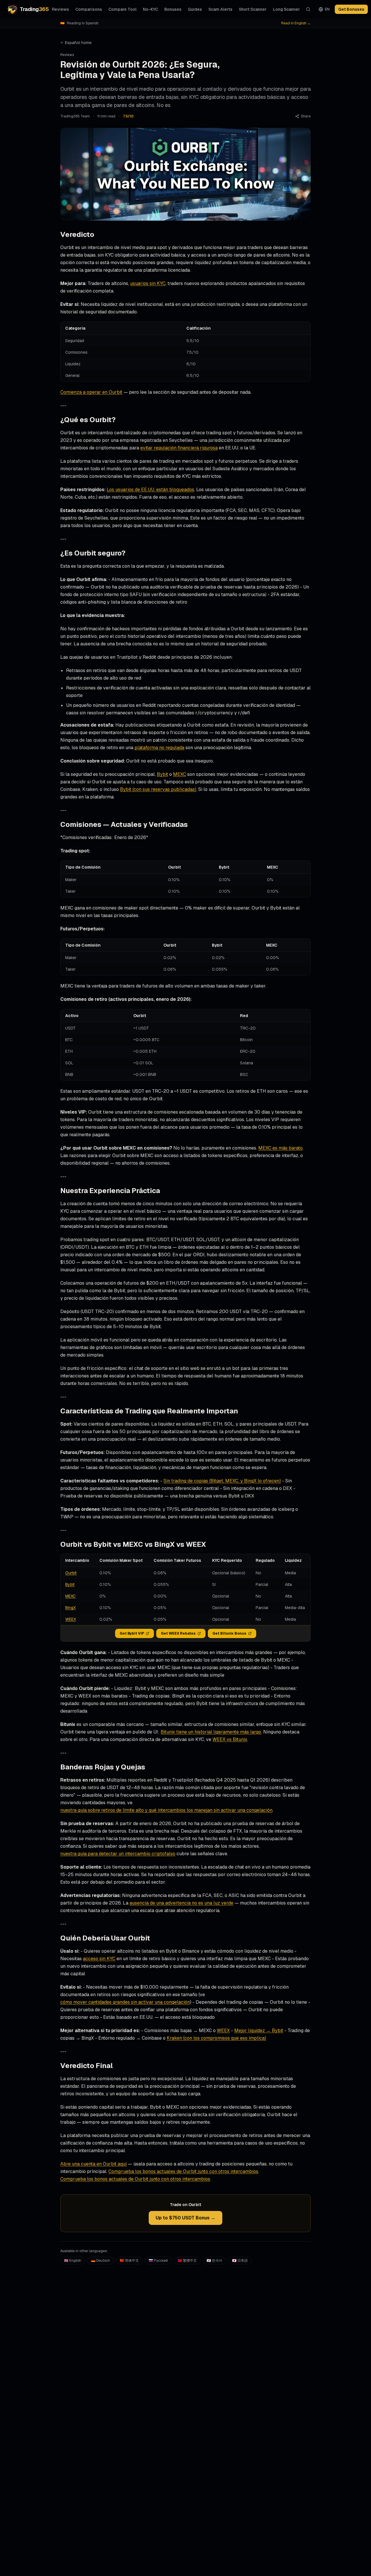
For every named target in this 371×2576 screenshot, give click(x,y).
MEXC (180, 774)
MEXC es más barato (280, 1148)
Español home (78, 43)
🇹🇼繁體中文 (187, 2261)
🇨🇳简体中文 (129, 2261)
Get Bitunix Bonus (229, 1633)
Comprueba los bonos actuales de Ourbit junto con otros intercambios (183, 2171)
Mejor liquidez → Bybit (259, 2031)
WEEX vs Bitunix (230, 1739)
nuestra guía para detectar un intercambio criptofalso (118, 1854)
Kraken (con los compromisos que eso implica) (216, 2038)
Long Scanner (287, 9)
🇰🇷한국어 (214, 2261)
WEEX (71, 1619)
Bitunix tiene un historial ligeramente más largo (211, 1732)
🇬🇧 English (73, 2261)
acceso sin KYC (99, 1959)
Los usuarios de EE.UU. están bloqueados (150, 490)
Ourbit (71, 1573)
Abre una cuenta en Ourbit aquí (93, 2164)
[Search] (308, 9)
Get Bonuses (351, 9)
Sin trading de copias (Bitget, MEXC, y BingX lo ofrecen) (222, 1481)
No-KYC (150, 9)
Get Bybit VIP (132, 1633)
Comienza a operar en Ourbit (91, 392)
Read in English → (296, 23)
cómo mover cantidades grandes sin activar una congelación (125, 2002)
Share (306, 116)
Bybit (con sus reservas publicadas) (158, 789)
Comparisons (89, 9)
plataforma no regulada (159, 748)
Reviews (60, 9)
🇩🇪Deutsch (100, 2261)
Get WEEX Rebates (178, 1633)
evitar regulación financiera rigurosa (179, 448)
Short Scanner (253, 9)
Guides (195, 9)
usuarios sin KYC (148, 283)
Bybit (162, 774)
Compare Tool (122, 9)
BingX (70, 1608)
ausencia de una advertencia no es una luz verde (181, 1903)
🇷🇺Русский (158, 2261)
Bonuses (173, 9)
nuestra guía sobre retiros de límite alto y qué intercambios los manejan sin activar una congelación (166, 1810)
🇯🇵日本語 (240, 2261)
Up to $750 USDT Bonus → (185, 2218)
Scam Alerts (220, 9)
